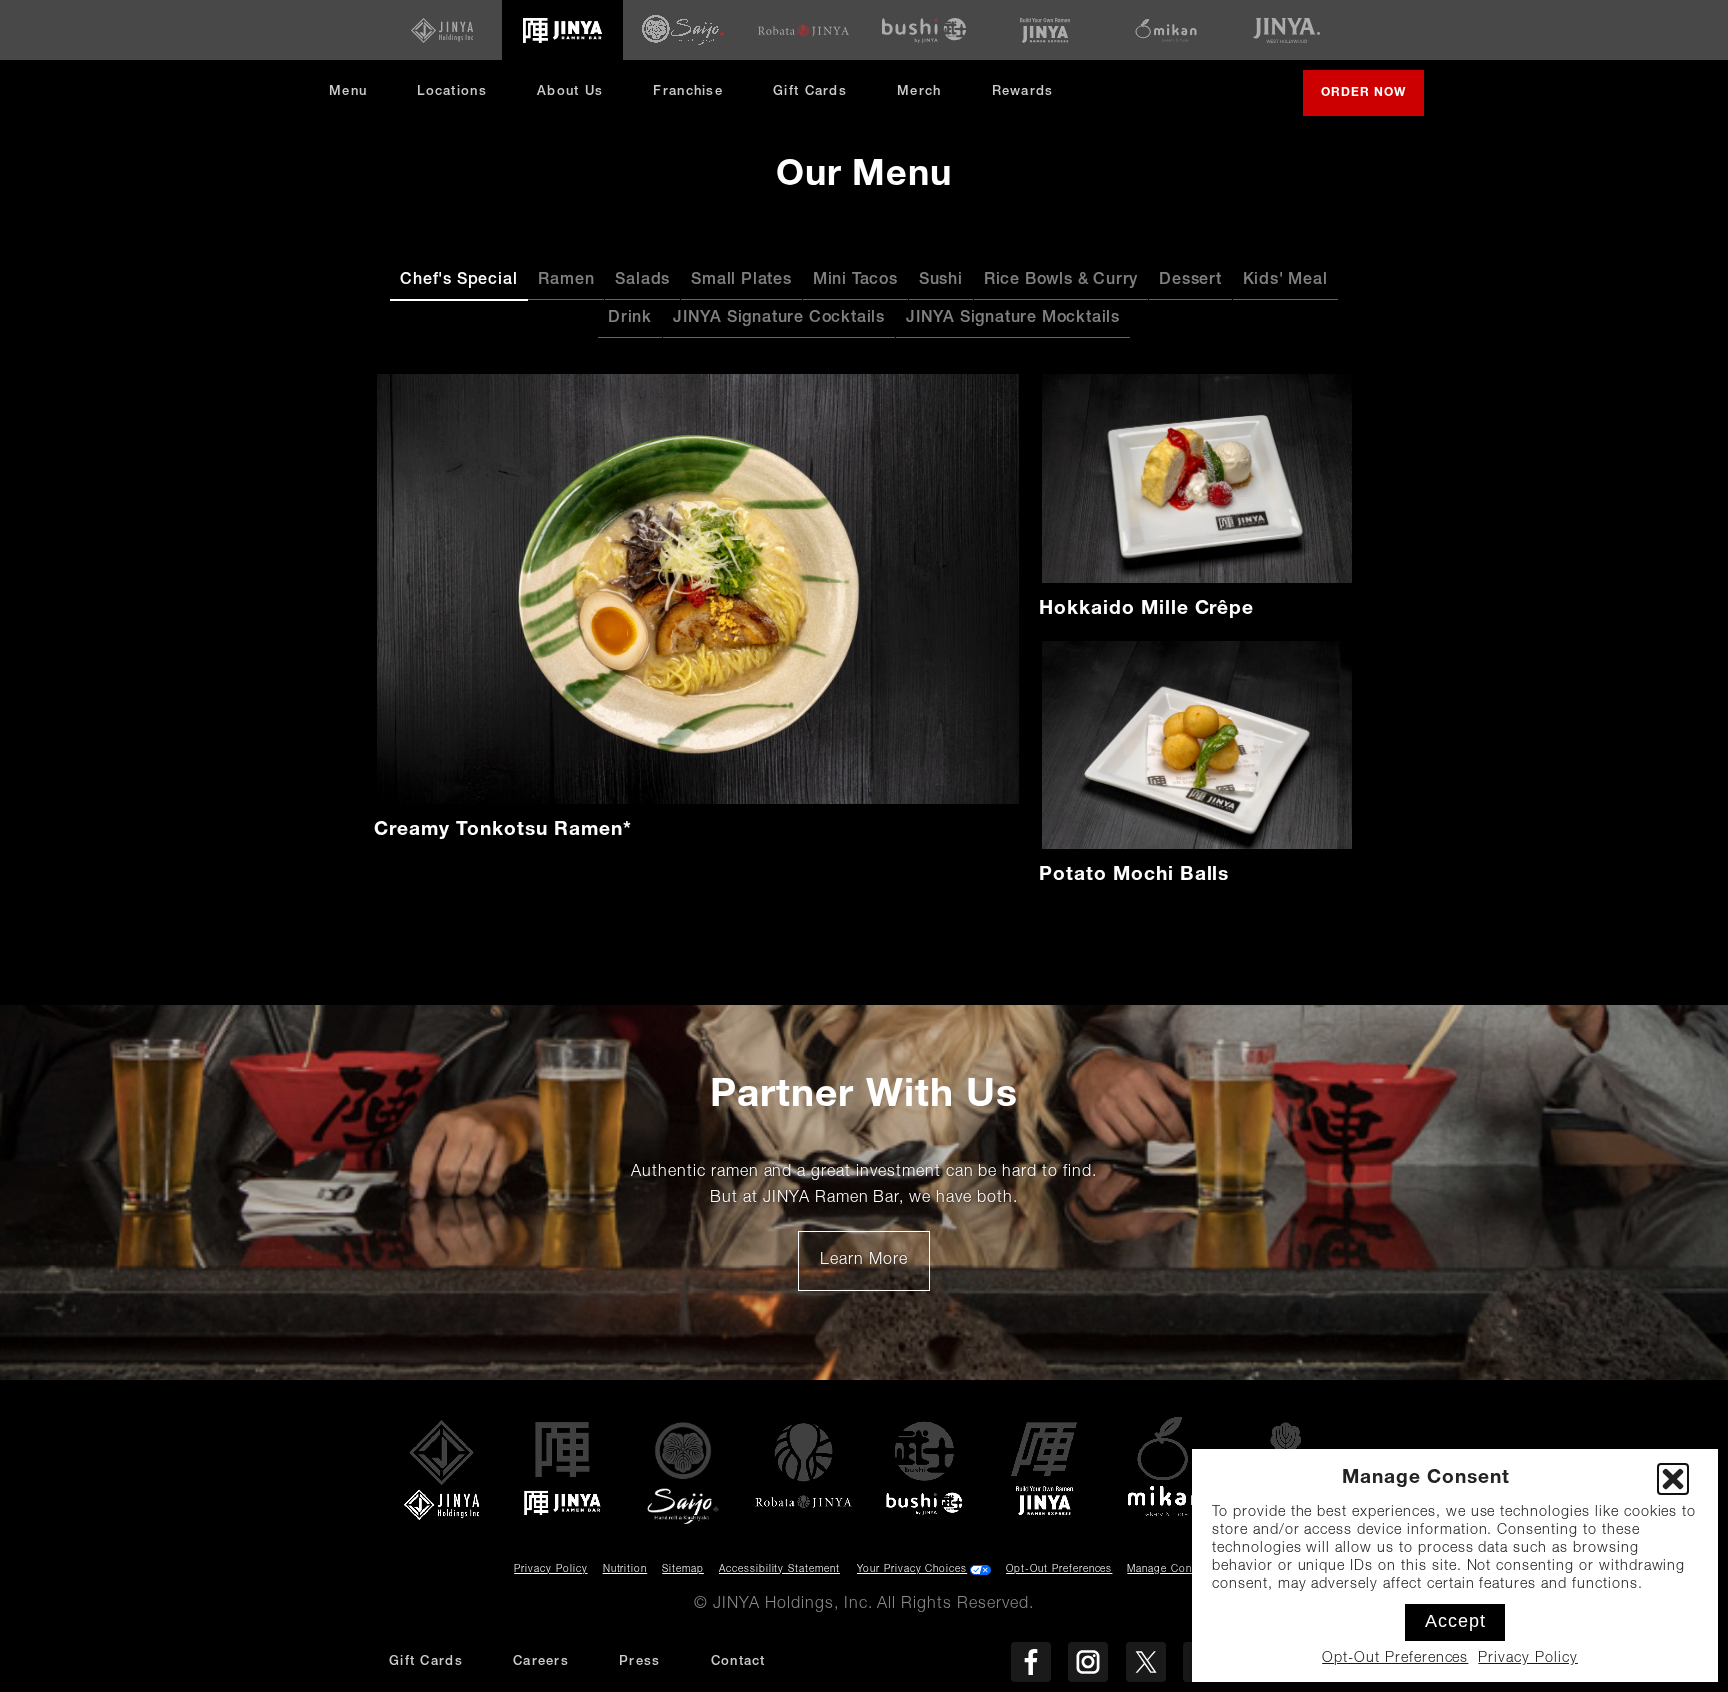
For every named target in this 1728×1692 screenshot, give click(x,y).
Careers (541, 1662)
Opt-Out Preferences (1395, 1659)
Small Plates (741, 281)
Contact (738, 1662)
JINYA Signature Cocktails (779, 319)
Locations (452, 92)
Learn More (874, 1268)
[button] (1673, 1479)
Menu (348, 92)
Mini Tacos (855, 281)
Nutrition (625, 1570)
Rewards (1023, 92)
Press (640, 1662)
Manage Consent (1170, 1570)
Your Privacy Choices (912, 1570)
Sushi (941, 281)
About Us (570, 92)
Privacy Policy (1527, 1659)
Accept (1455, 1621)
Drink (630, 319)
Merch (927, 99)
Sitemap (683, 1570)
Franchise (688, 92)
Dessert (1190, 281)
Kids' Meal (1285, 281)
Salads (642, 281)
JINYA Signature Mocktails (1013, 319)
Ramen (566, 281)
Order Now (1372, 101)
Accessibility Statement (779, 1570)
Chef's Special (458, 281)
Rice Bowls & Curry (1061, 281)
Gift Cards (810, 92)
